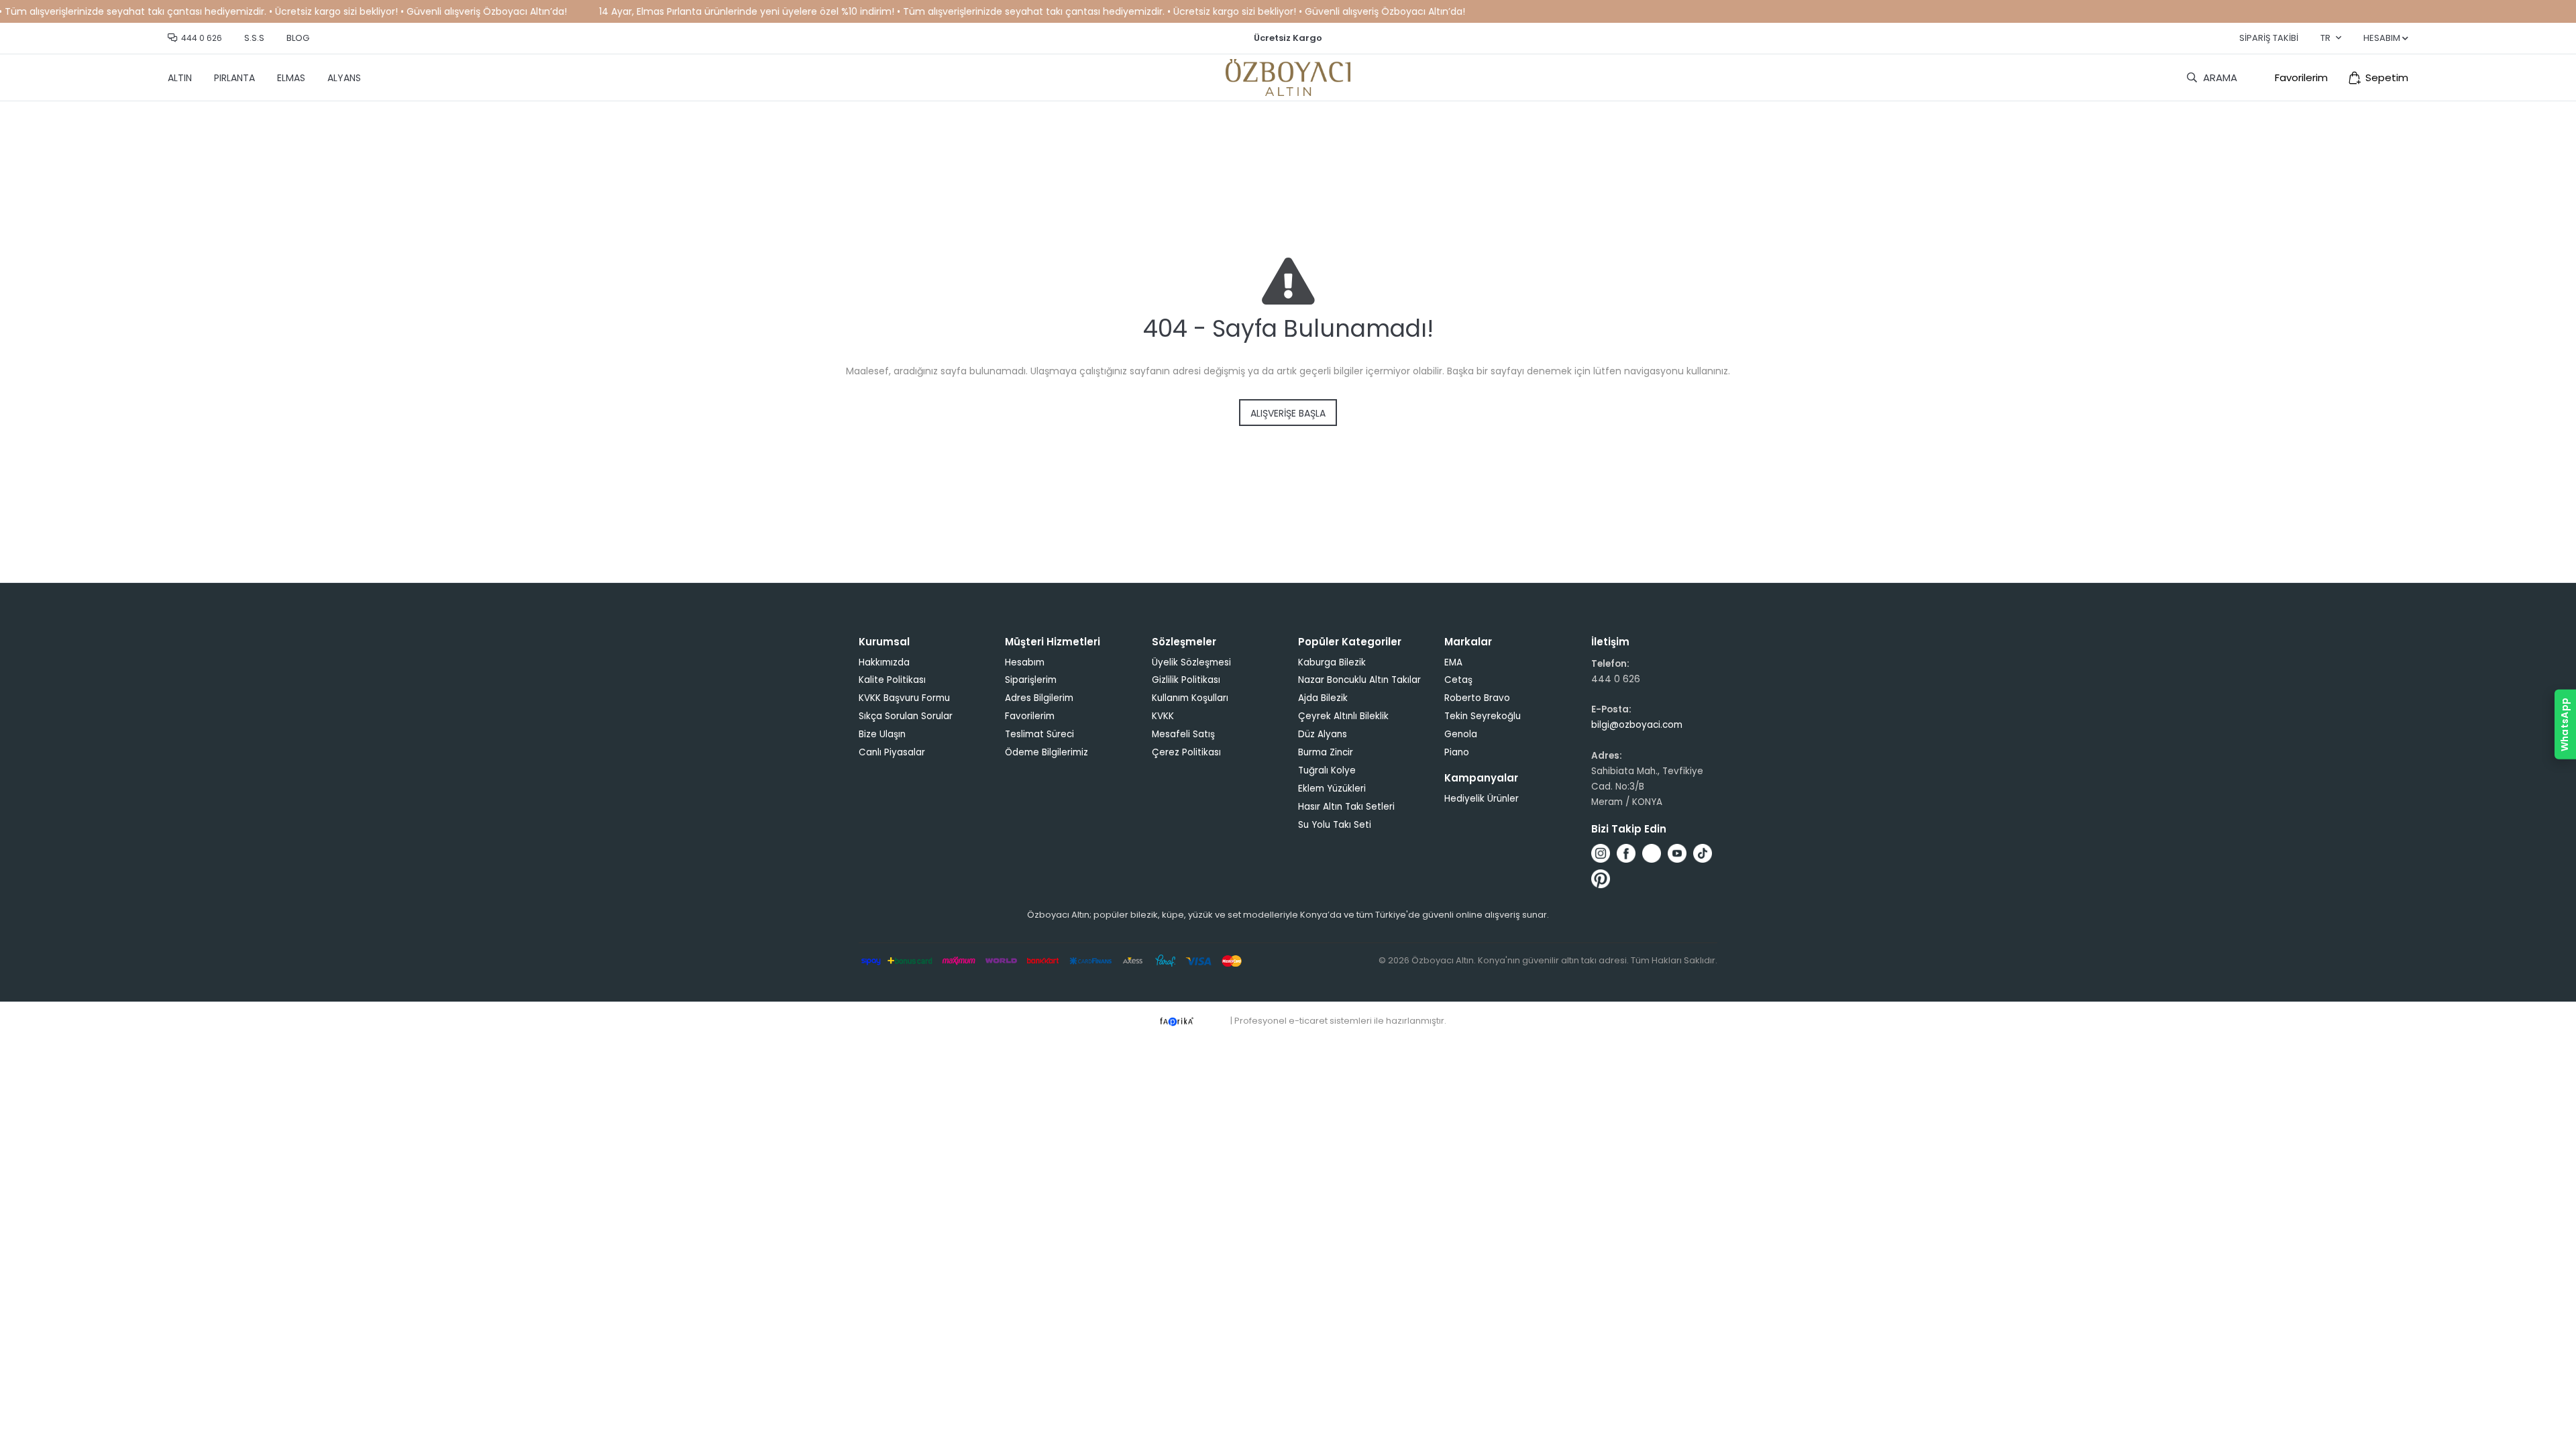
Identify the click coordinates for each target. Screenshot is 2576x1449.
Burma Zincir (1326, 752)
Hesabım (1025, 662)
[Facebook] (1626, 853)
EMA (1453, 662)
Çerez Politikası (1186, 752)
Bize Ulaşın (882, 734)
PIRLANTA (234, 78)
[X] (1652, 853)
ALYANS (344, 78)
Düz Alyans (1323, 734)
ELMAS (291, 78)
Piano (1457, 752)
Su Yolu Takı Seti (1335, 825)
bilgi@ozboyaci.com (1637, 725)
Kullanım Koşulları (1190, 698)
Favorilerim (2301, 77)
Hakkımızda (884, 662)
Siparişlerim (1031, 680)
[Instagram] (1601, 853)
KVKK (1163, 716)
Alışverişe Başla (1288, 413)
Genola (1461, 734)
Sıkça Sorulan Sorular (906, 716)
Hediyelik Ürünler (1482, 799)
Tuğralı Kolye (1327, 770)
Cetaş (1458, 680)
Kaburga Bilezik (1332, 662)
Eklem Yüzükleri (1332, 789)
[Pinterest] (1601, 879)
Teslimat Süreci (1039, 734)
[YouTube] (1677, 853)
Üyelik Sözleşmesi (1191, 662)
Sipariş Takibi (2269, 38)
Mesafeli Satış (1183, 734)
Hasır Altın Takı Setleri (1346, 807)
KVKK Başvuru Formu (904, 698)
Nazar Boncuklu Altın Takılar (1359, 680)
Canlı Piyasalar (892, 752)
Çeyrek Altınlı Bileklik (1343, 716)
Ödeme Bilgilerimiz (1046, 752)
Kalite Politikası (892, 680)
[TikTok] (1703, 853)
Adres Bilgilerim (1039, 698)
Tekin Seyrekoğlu (1483, 716)
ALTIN (180, 78)
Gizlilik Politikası (1186, 680)
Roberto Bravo (1477, 698)
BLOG (298, 38)
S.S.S (254, 38)
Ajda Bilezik (1323, 698)
